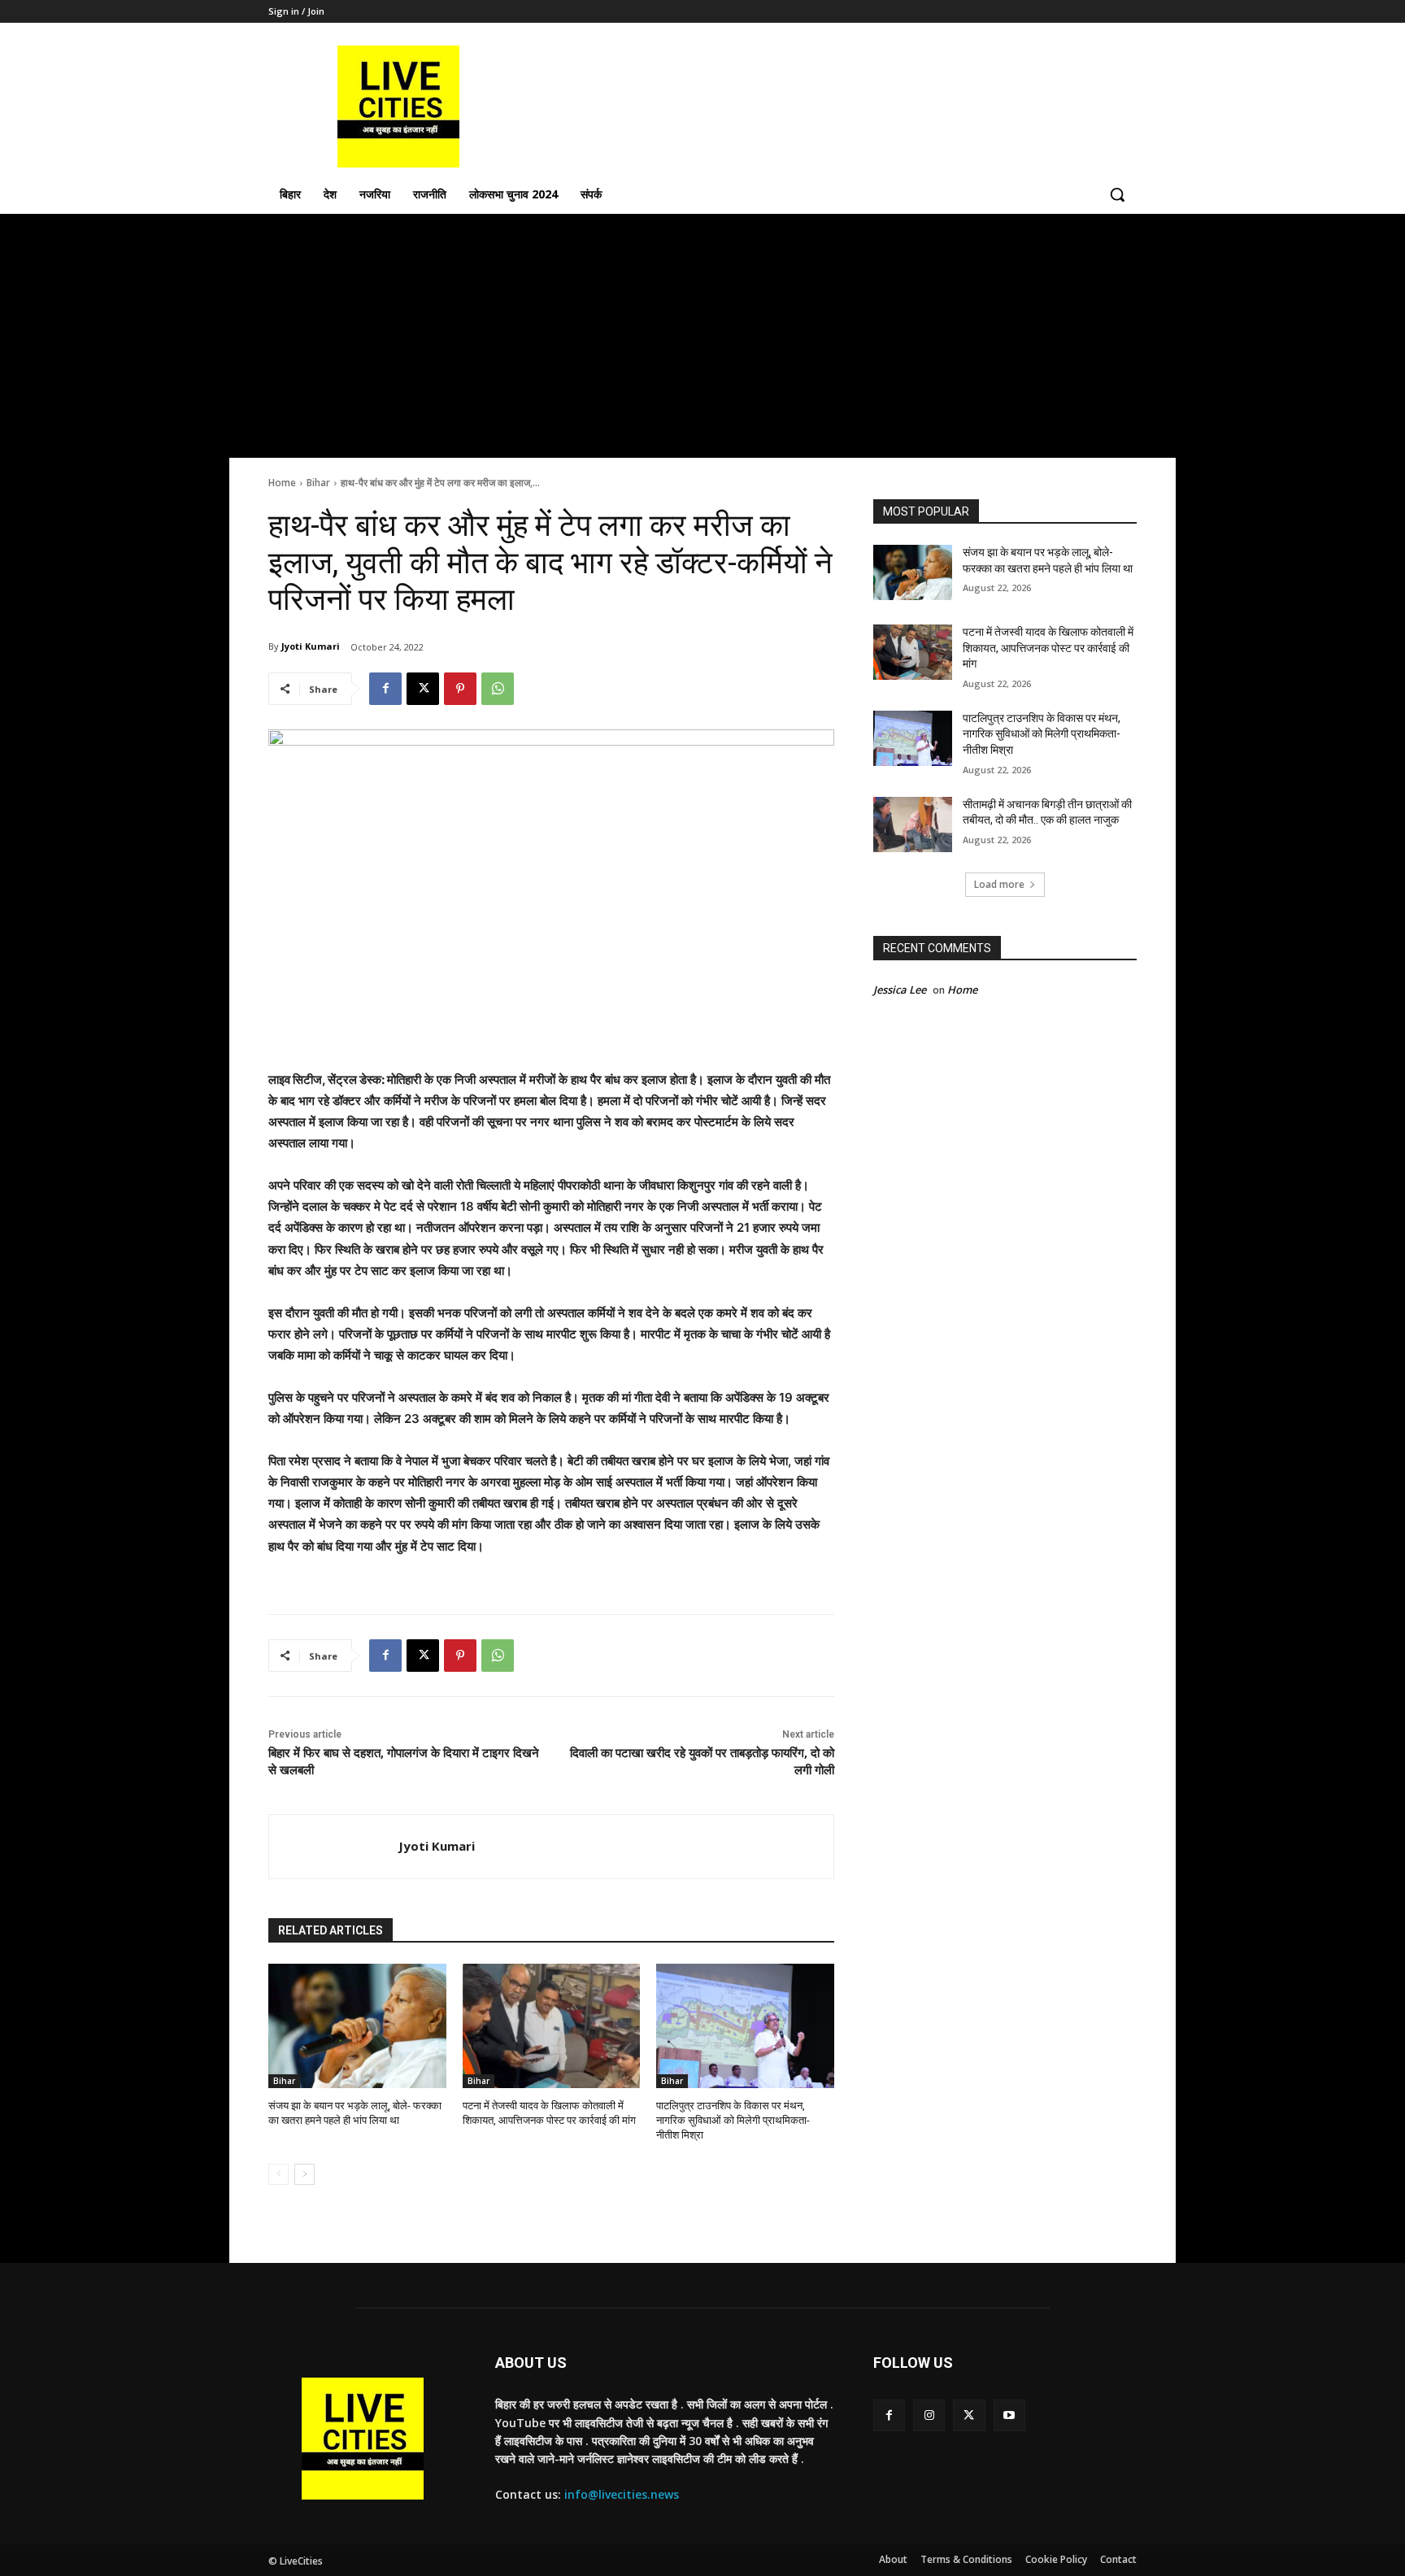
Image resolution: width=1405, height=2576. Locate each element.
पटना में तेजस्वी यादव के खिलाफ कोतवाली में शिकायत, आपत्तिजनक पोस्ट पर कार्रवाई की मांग (1048, 648)
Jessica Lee (900, 990)
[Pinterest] (460, 689)
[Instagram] (929, 2415)
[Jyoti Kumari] (334, 1847)
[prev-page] (278, 2174)
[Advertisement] (702, 336)
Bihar (318, 483)
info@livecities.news (622, 2494)
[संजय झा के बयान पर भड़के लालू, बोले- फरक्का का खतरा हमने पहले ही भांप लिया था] (357, 2026)
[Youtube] (1009, 2415)
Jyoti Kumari (311, 646)
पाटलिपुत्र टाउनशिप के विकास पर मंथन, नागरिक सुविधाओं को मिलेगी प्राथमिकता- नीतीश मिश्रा (733, 2120)
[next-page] (304, 2174)
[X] (423, 689)
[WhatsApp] (498, 689)
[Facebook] (385, 689)
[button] (1117, 194)
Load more (999, 884)
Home (282, 483)
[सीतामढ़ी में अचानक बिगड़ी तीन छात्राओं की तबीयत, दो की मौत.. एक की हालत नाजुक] (913, 825)
